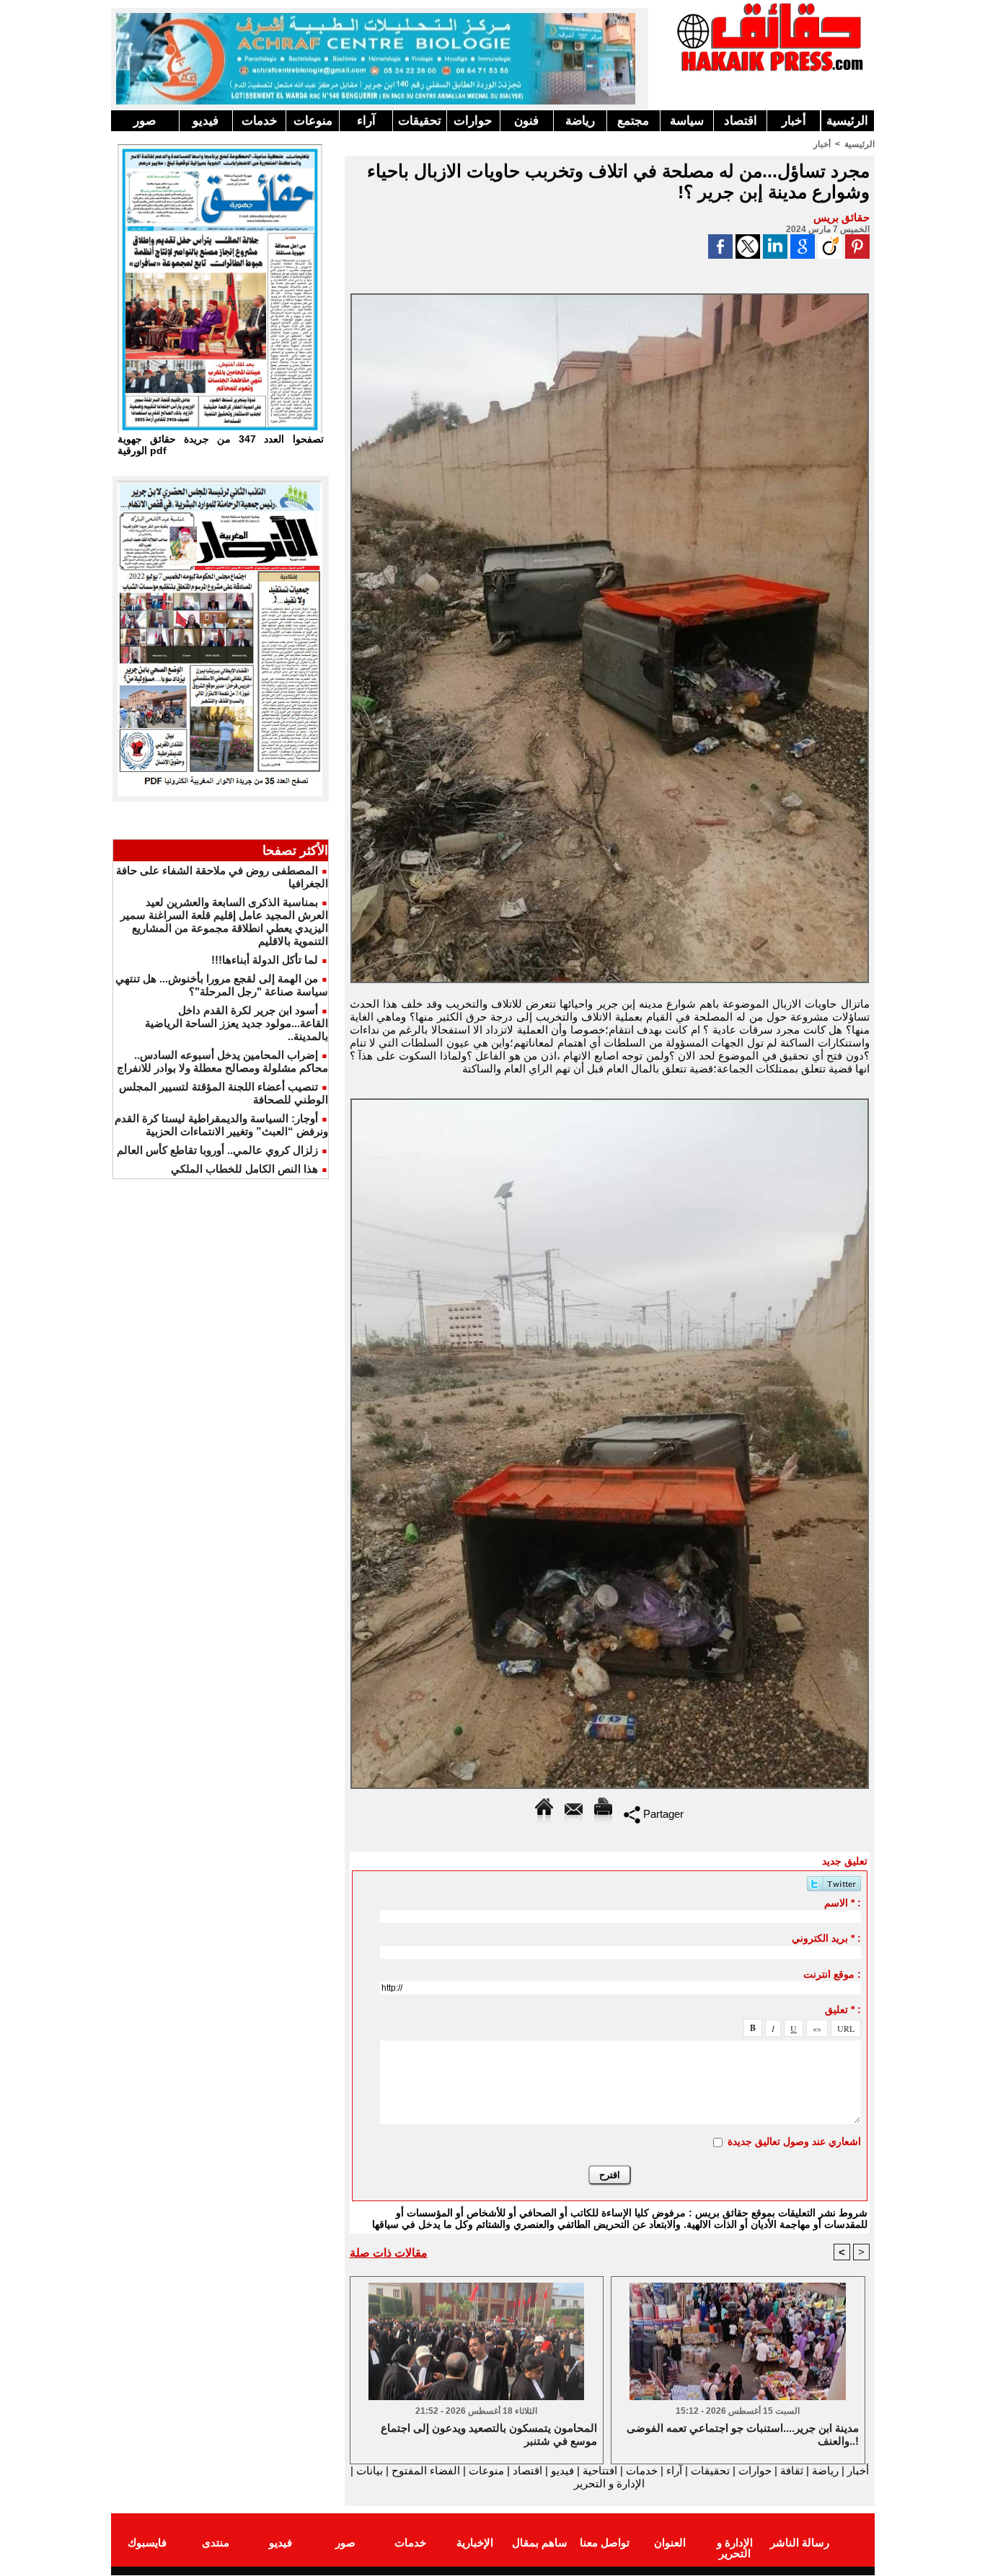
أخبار (794, 121)
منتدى (216, 2542)
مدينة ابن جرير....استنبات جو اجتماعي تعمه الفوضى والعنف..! (743, 2434)
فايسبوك (147, 2542)
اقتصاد (741, 121)
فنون (526, 121)
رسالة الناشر (800, 2542)
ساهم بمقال (540, 2542)
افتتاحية (600, 2470)
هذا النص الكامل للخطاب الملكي (244, 1169)
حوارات (473, 121)
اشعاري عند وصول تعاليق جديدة (794, 2141)
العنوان (670, 2542)
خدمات (260, 121)
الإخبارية (475, 2542)
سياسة (687, 121)
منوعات (313, 121)
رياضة (580, 121)
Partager (662, 1814)
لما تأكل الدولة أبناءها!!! (265, 960)
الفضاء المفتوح (424, 2470)
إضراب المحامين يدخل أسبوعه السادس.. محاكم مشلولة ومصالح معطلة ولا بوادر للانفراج (222, 1061)
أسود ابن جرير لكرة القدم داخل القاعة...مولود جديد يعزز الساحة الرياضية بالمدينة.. (237, 1023)
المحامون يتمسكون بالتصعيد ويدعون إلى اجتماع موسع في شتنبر (489, 2434)
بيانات (370, 2470)
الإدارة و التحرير (609, 2483)
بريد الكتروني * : (826, 1938)
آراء (366, 121)
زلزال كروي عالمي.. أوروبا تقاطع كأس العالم (217, 1150)
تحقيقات (420, 121)
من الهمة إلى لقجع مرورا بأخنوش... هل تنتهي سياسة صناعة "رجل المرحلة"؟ (222, 985)
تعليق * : (843, 2009)
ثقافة (792, 2470)
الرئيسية (847, 121)
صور (145, 121)
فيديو (206, 121)
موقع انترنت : (832, 1974)
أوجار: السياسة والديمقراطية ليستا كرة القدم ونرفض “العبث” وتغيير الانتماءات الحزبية (221, 1125)
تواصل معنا (605, 2542)
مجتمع (633, 121)
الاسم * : (843, 1903)
